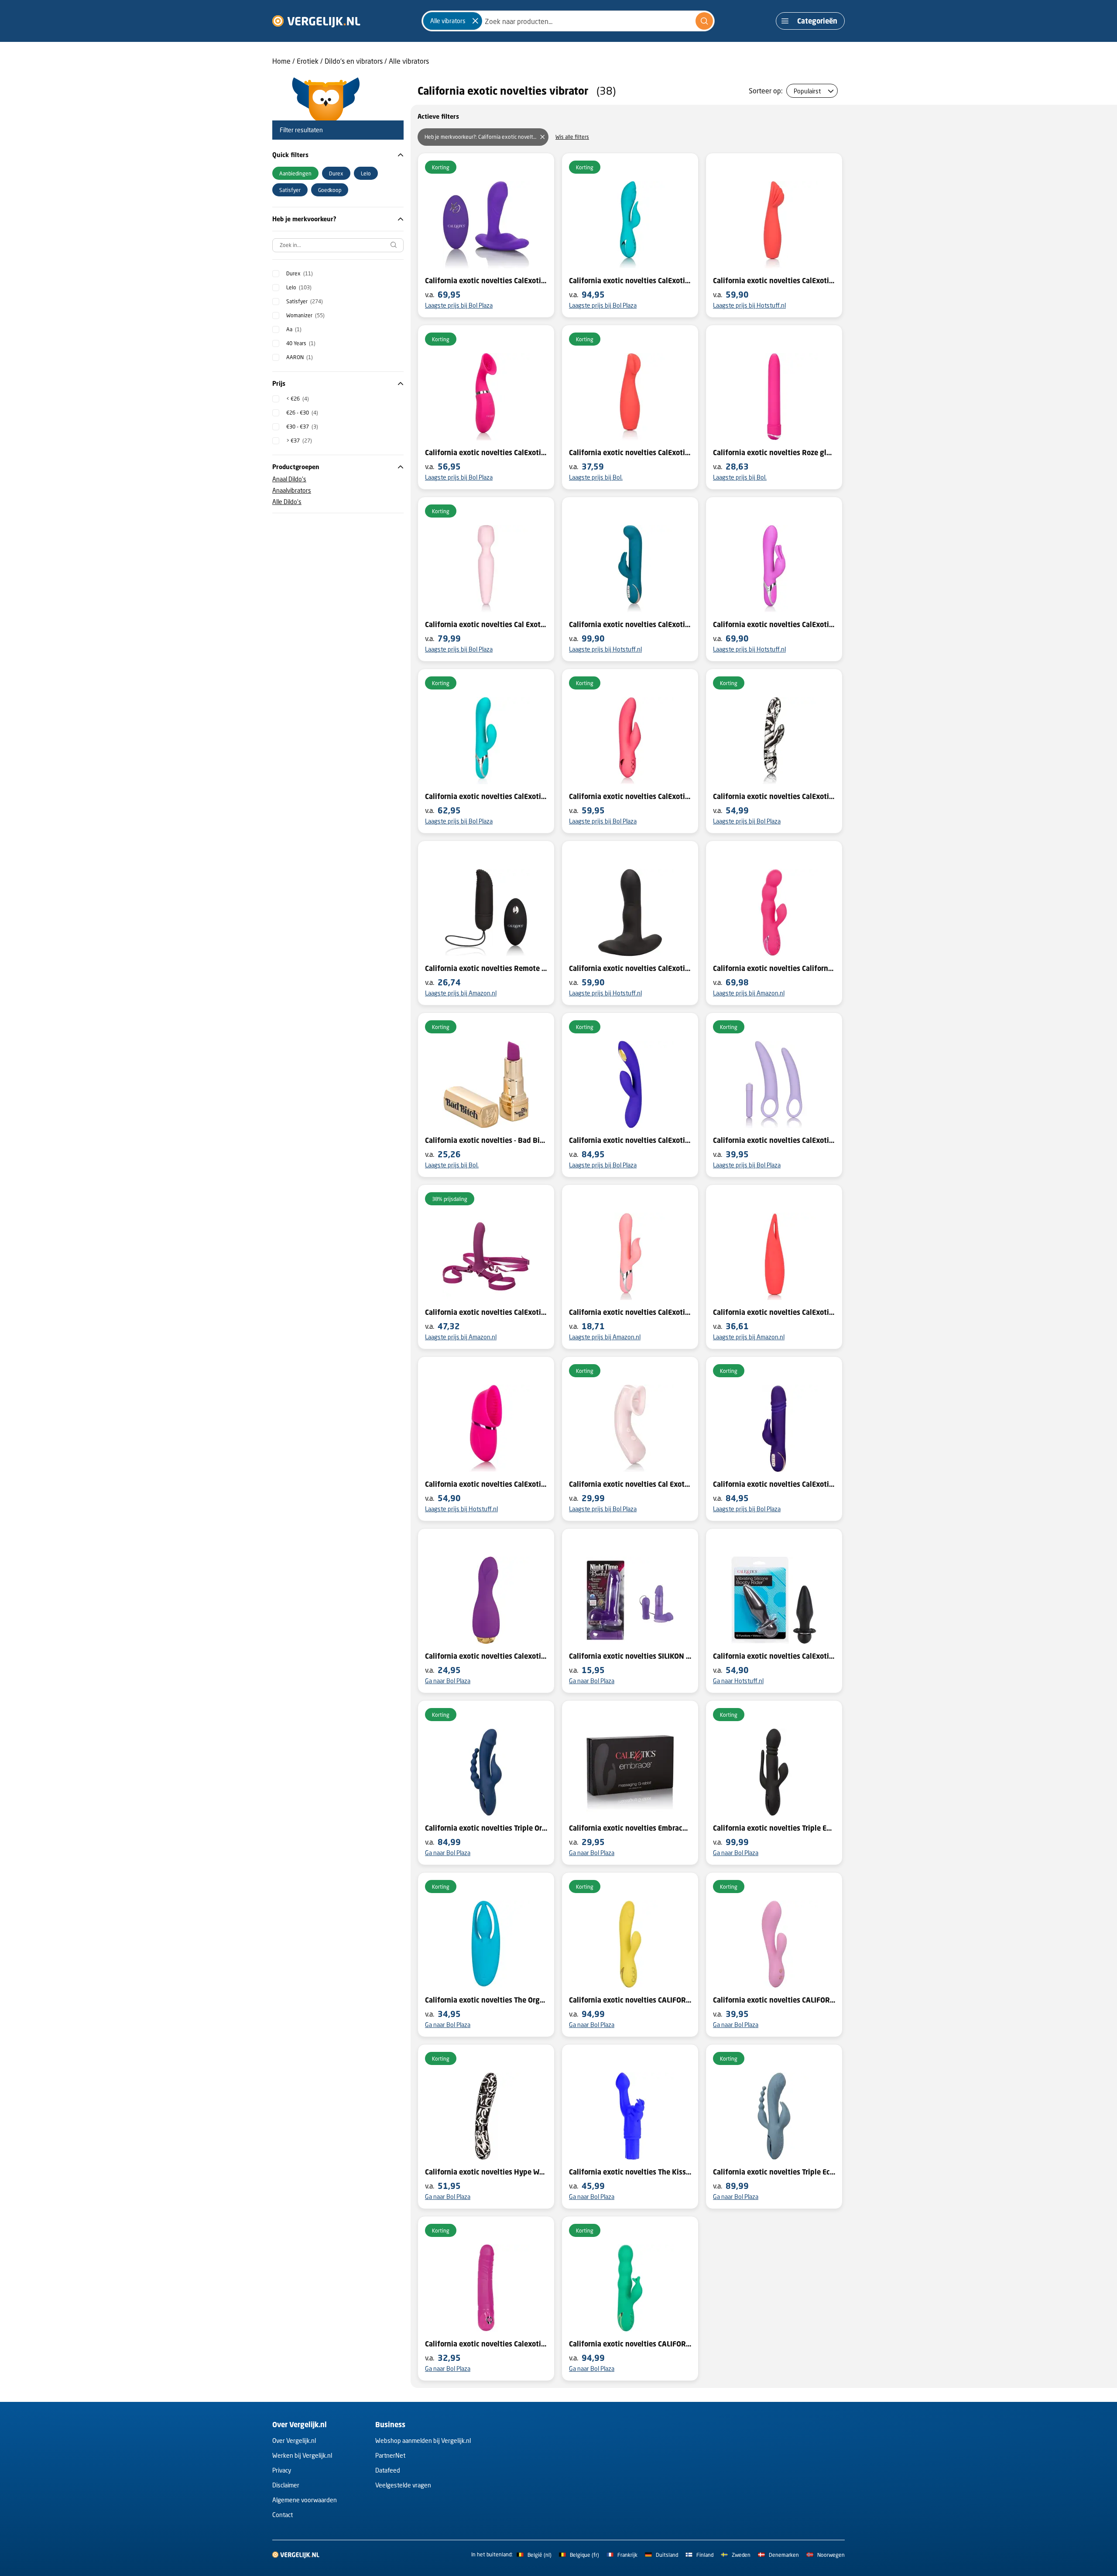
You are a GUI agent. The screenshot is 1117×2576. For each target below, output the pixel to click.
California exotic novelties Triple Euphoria (774, 1828)
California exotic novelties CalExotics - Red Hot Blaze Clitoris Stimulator (774, 281)
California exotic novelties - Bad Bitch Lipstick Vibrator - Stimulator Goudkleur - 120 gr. (486, 1140)
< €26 (298, 399)
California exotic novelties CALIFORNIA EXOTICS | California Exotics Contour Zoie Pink (774, 2000)
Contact (283, 2515)
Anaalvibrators (292, 490)
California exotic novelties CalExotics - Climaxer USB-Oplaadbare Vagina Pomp (486, 453)
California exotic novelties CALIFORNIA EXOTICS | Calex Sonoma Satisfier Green (630, 2344)
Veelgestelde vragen (403, 2485)
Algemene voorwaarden (305, 2500)
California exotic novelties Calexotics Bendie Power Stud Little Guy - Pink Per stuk (486, 2344)
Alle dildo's (287, 502)
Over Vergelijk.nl (294, 2441)
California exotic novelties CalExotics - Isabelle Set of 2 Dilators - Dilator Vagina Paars (774, 1140)
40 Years (301, 343)
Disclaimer (286, 2485)
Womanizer (305, 315)
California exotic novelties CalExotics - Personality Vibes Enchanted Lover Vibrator (486, 796)
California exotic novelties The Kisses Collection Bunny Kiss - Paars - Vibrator (630, 2172)
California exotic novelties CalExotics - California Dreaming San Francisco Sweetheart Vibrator (630, 796)
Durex (300, 273)
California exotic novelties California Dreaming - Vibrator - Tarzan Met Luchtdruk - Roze (774, 968)
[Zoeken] (704, 21)
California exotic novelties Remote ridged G (486, 968)
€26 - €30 (302, 413)
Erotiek (308, 61)
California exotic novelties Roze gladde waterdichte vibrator (774, 453)
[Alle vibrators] (475, 21)
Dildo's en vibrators (354, 61)
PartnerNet (390, 2455)
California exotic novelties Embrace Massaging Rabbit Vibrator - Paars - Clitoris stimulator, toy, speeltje (630, 1828)
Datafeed (388, 2470)
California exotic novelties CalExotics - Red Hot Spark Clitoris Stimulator (774, 1312)
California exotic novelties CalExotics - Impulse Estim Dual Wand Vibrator (630, 1140)
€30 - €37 (302, 427)
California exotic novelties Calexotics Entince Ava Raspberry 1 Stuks (486, 1656)
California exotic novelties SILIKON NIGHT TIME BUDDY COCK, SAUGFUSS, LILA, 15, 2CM (630, 1656)
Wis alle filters (572, 137)
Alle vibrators (409, 61)
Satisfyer (305, 301)
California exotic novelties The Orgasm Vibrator (486, 2000)
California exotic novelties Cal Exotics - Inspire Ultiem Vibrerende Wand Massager (486, 624)
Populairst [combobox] (807, 91)
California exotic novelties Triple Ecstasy (774, 2172)
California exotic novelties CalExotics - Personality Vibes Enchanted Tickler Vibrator (630, 1312)
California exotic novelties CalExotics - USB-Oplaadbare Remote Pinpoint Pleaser (486, 281)
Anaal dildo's (289, 479)
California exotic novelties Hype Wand (486, 2172)
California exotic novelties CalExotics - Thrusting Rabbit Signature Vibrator (774, 1484)
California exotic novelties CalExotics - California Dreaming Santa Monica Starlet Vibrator (630, 281)
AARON (300, 357)
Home (281, 61)
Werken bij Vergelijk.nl (302, 2455)
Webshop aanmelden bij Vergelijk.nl (423, 2441)
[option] (295, 173)
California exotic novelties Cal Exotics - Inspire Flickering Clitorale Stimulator (630, 1484)
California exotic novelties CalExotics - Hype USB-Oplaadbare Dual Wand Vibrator (774, 796)
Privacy (282, 2470)
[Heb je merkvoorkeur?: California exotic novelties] (542, 137)
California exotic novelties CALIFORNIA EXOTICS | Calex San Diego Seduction (630, 2000)
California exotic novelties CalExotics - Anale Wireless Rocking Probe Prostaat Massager (630, 968)
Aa (294, 329)
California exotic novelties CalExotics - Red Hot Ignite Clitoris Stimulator (630, 453)
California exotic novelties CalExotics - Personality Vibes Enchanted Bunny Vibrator (774, 624)
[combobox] (568, 21)
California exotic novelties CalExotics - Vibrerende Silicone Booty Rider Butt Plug (774, 1656)
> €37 (299, 441)
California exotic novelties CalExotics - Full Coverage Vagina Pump (486, 1484)
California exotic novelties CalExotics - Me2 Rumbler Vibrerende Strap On (486, 1312)
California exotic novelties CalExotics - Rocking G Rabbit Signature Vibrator (630, 624)
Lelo (299, 287)
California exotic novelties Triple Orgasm (486, 1828)
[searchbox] (338, 245)
